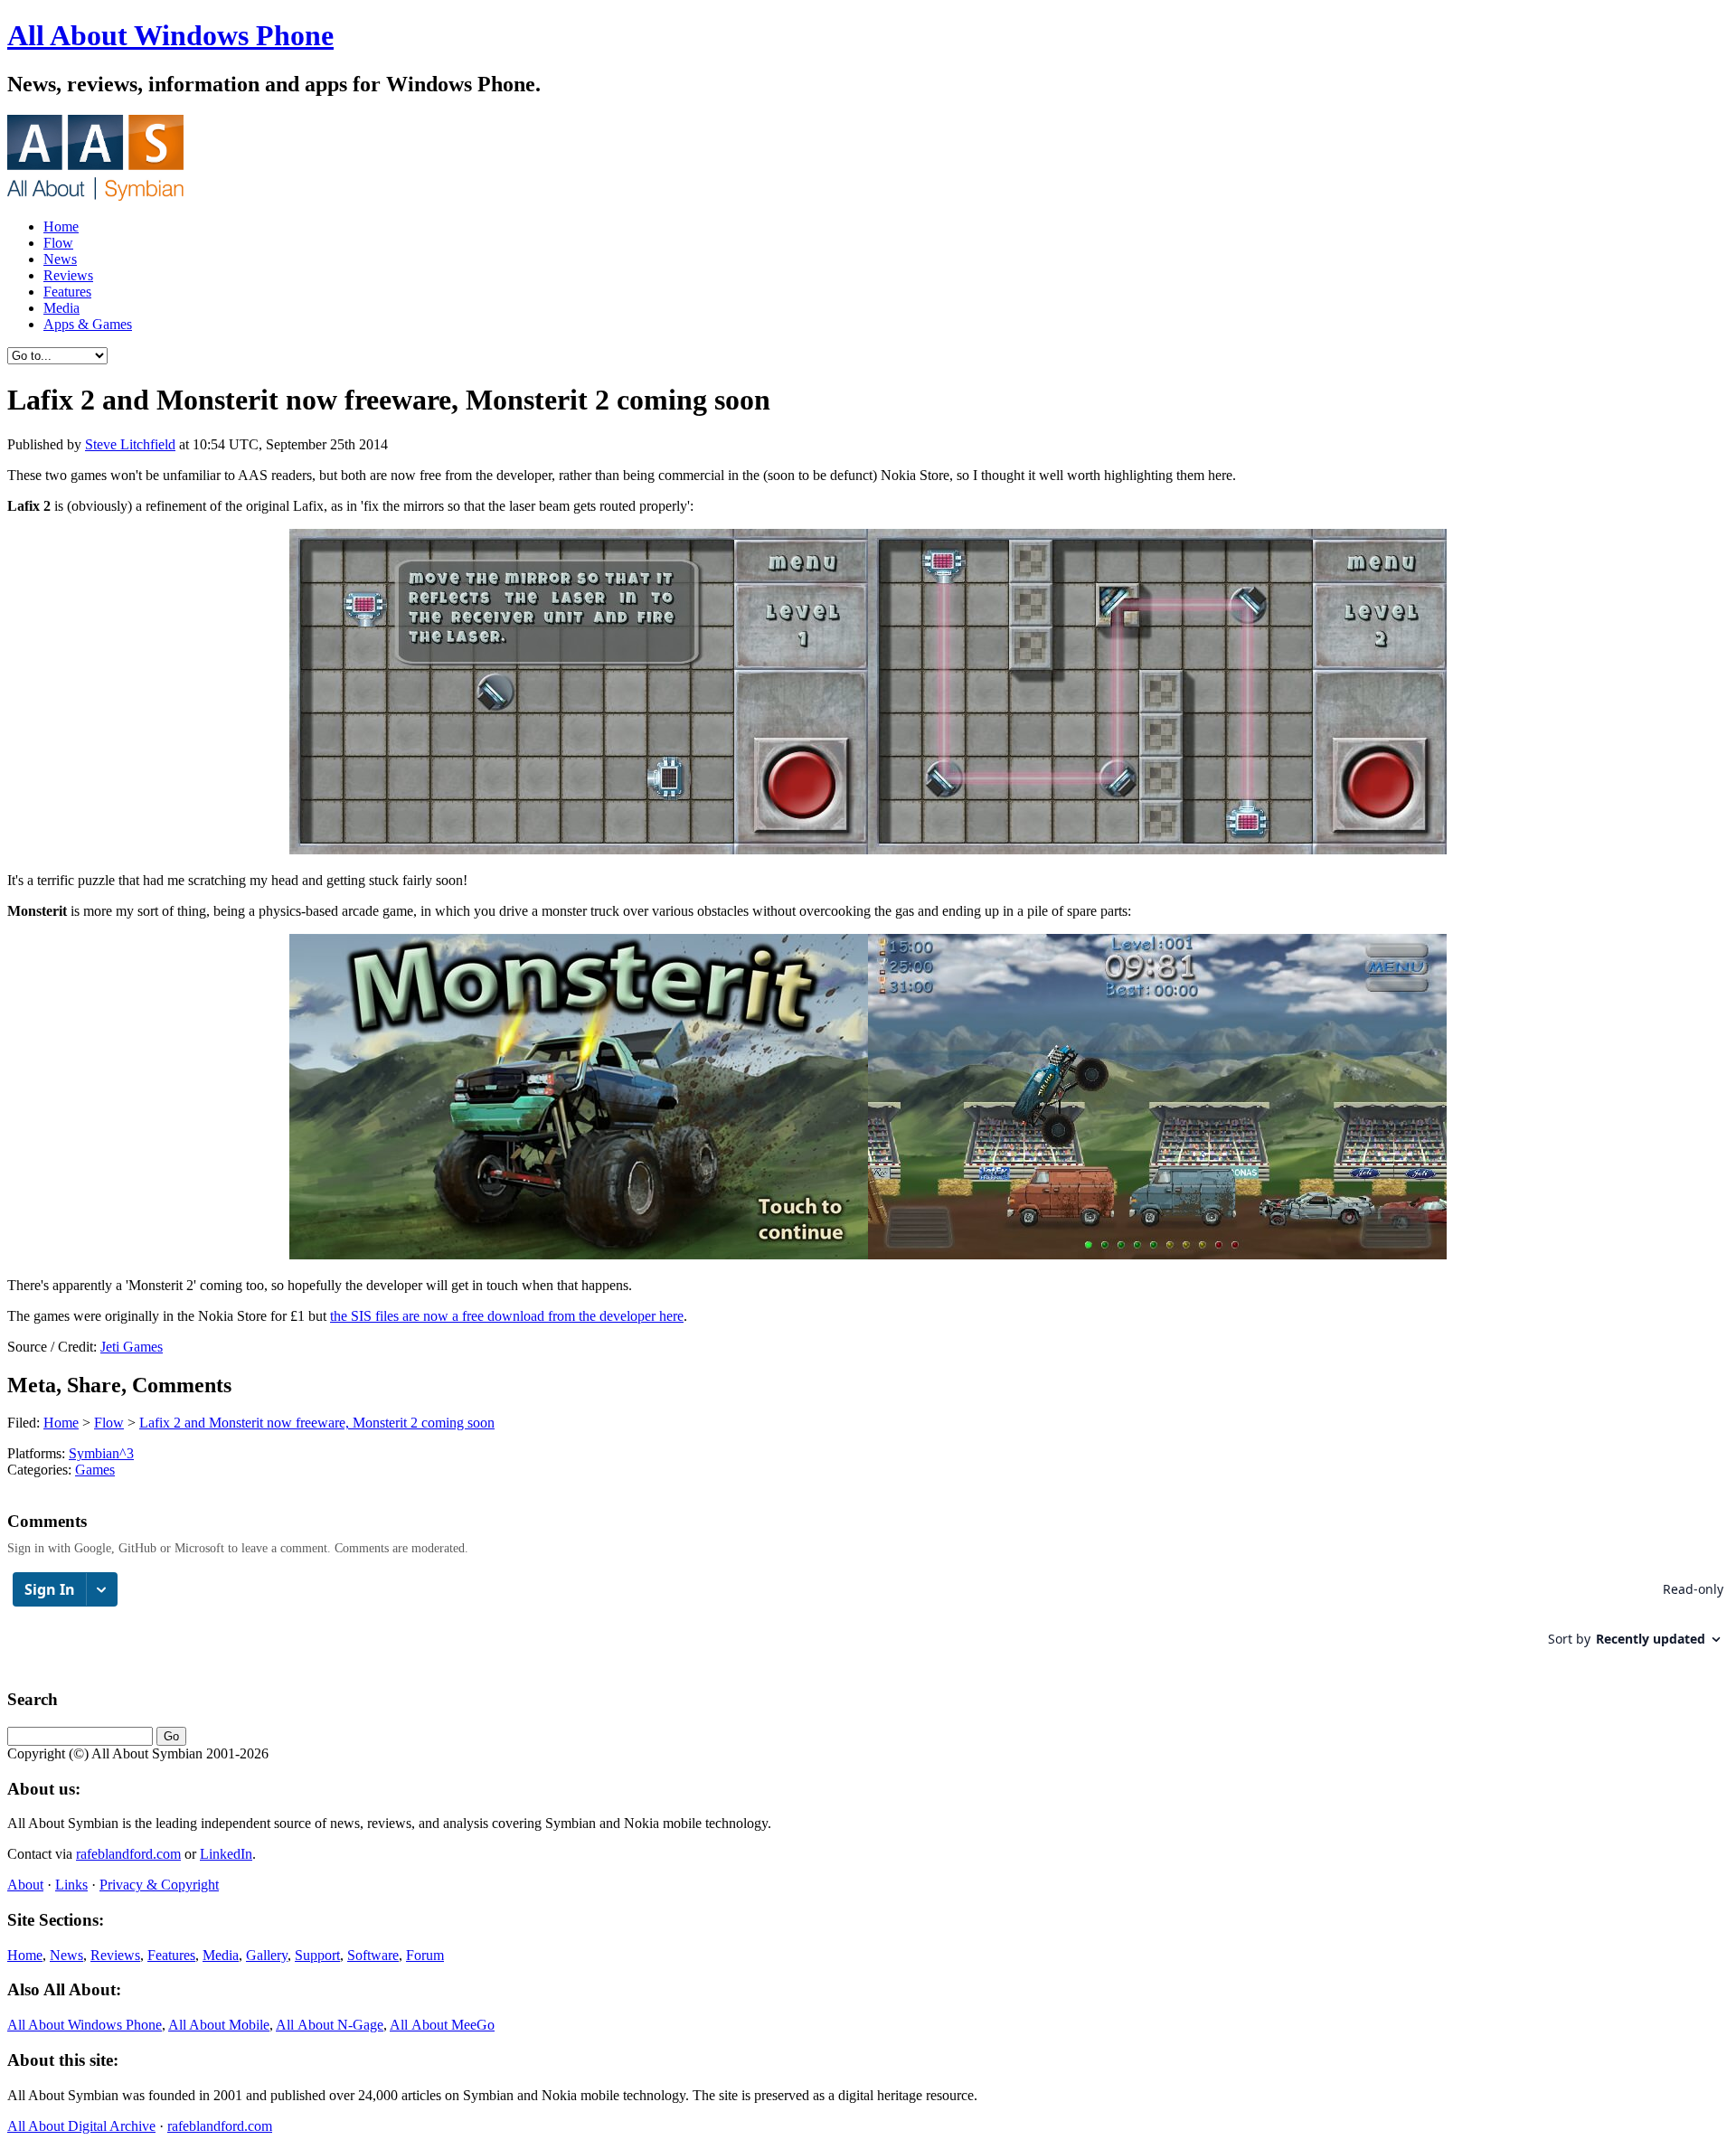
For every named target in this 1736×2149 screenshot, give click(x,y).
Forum (425, 1955)
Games (95, 1470)
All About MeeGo (442, 2025)
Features (67, 292)
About (25, 1885)
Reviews (68, 275)
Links (71, 1885)
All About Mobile (219, 2025)
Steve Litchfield (130, 444)
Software (373, 1955)
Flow (58, 243)
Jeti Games (132, 1347)
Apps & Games (88, 324)
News (60, 259)
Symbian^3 (101, 1453)
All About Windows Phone (170, 35)
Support (317, 1955)
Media (61, 308)
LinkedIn (226, 1854)
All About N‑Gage (330, 2025)
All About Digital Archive (81, 2126)
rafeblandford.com (128, 1854)
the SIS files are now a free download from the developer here (507, 1316)
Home (61, 226)
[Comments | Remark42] (868, 1618)
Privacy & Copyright (159, 1885)
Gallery (267, 1955)
